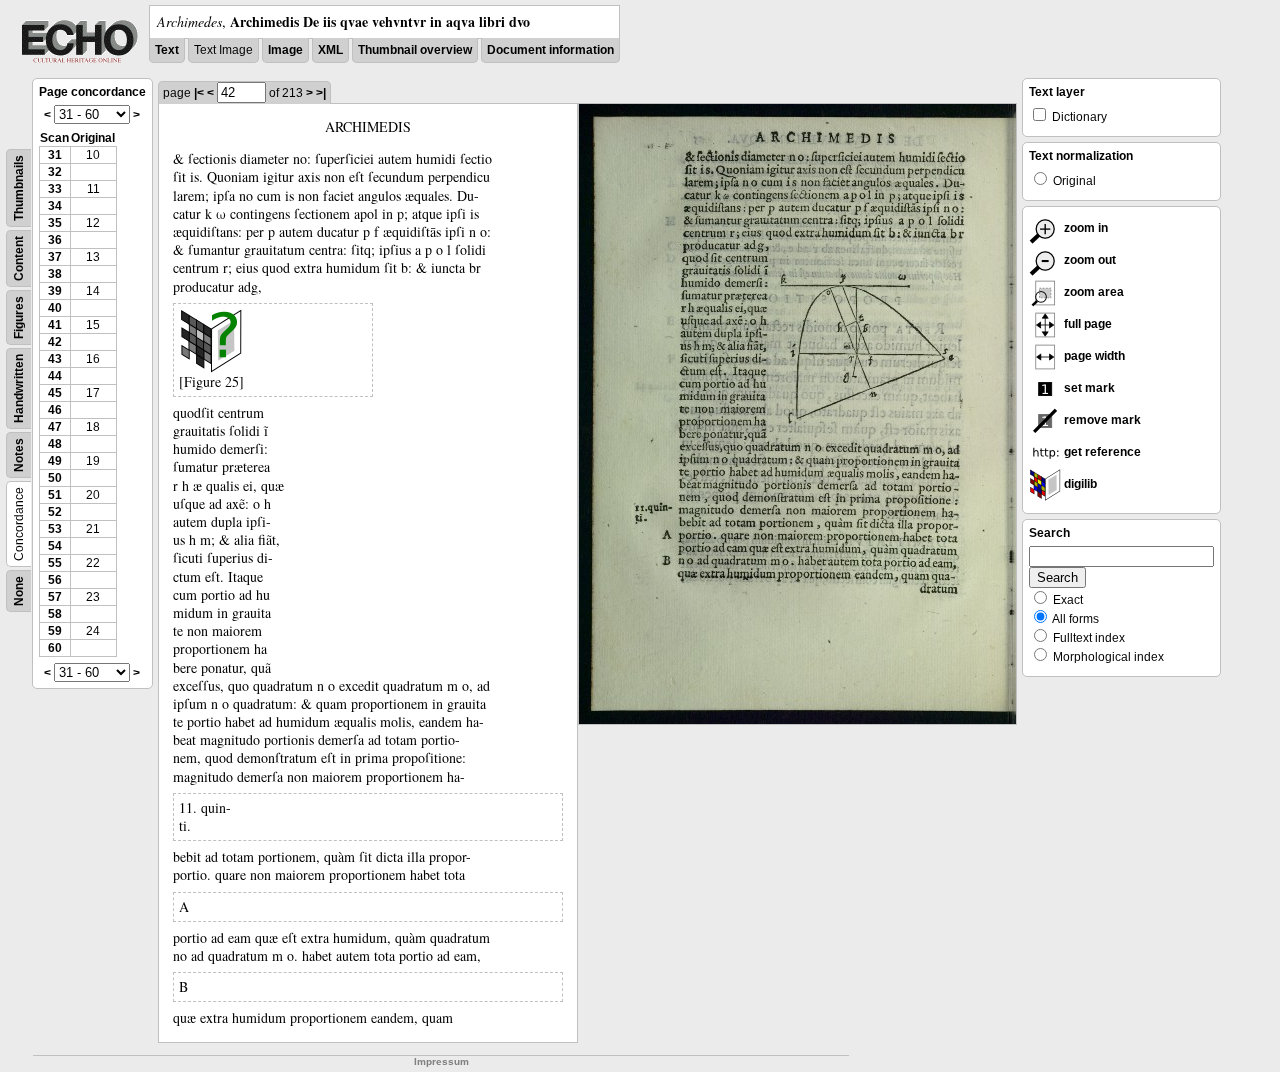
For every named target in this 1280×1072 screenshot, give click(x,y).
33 (55, 189)
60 (55, 648)
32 (55, 172)
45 (55, 393)
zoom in (1084, 228)
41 (55, 325)
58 (55, 614)
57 (55, 597)
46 (55, 410)
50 (55, 478)
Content (19, 258)
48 (55, 444)
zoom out (1088, 260)
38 (55, 274)
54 (55, 546)
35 (55, 223)
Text (167, 50)
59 (55, 631)
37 (55, 257)
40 (55, 308)
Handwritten (19, 388)
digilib (1079, 484)
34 (55, 206)
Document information (550, 50)
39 (55, 291)
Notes (19, 455)
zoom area (1092, 292)
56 (55, 580)
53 (55, 529)
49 (55, 461)
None (19, 591)
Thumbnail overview (415, 50)
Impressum (441, 1061)
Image (285, 50)
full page (1086, 324)
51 (55, 495)
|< (199, 93)
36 (55, 240)
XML (330, 50)
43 (55, 359)
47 (55, 427)
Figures (19, 317)
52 (55, 512)
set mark (1088, 388)
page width (1093, 356)
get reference (1101, 452)
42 (55, 342)
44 (55, 376)
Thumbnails (19, 188)
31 (55, 155)
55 (55, 563)
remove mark (1101, 420)
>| (321, 93)
